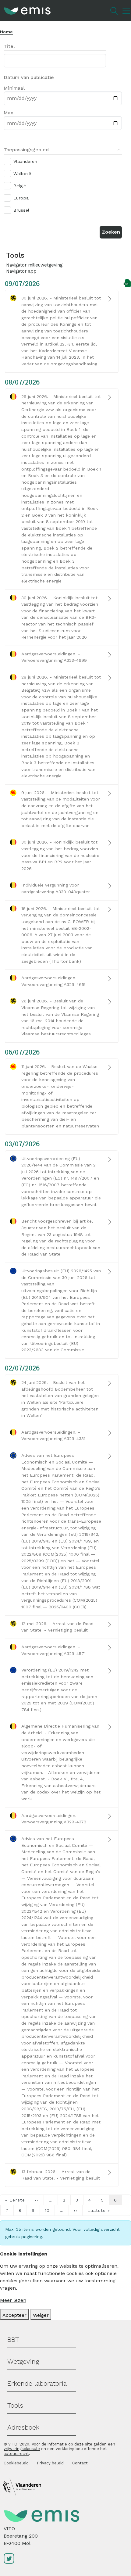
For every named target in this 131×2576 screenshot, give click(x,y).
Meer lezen (13, 2300)
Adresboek (23, 2427)
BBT (13, 2340)
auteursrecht (16, 2454)
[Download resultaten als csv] (127, 283)
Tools (15, 2405)
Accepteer (14, 2315)
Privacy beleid (50, 2463)
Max (8, 113)
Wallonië (22, 174)
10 (47, 2210)
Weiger (41, 2315)
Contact (80, 2463)
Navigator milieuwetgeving (34, 265)
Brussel (21, 210)
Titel (9, 46)
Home (6, 32)
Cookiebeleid (16, 2463)
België (20, 186)
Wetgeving (23, 2361)
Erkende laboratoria (37, 2383)
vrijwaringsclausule (22, 2449)
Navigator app (21, 271)
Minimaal (14, 88)
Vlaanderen (25, 161)
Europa (21, 198)
